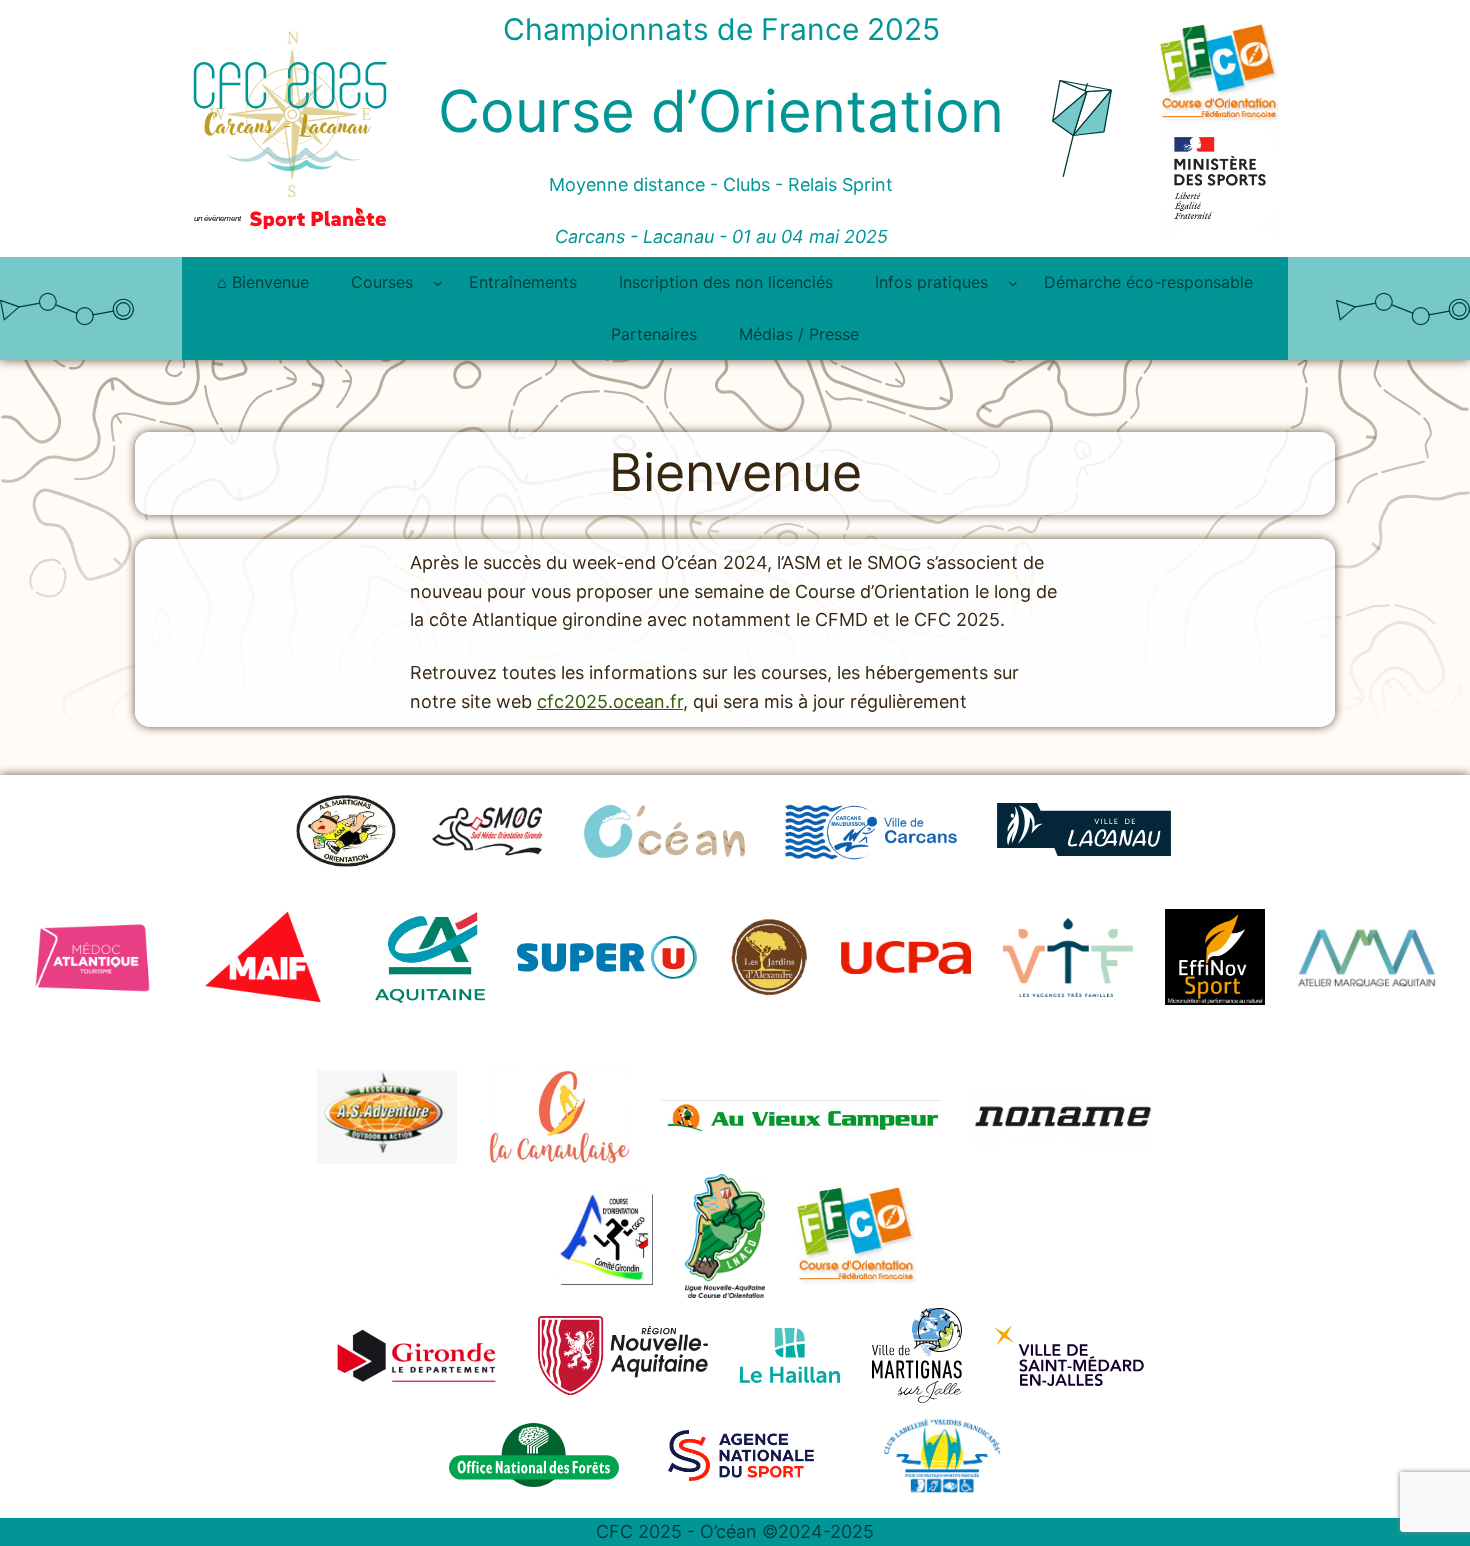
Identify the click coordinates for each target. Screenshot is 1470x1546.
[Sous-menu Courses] (438, 283)
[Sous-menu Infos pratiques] (1013, 283)
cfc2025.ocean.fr (610, 701)
